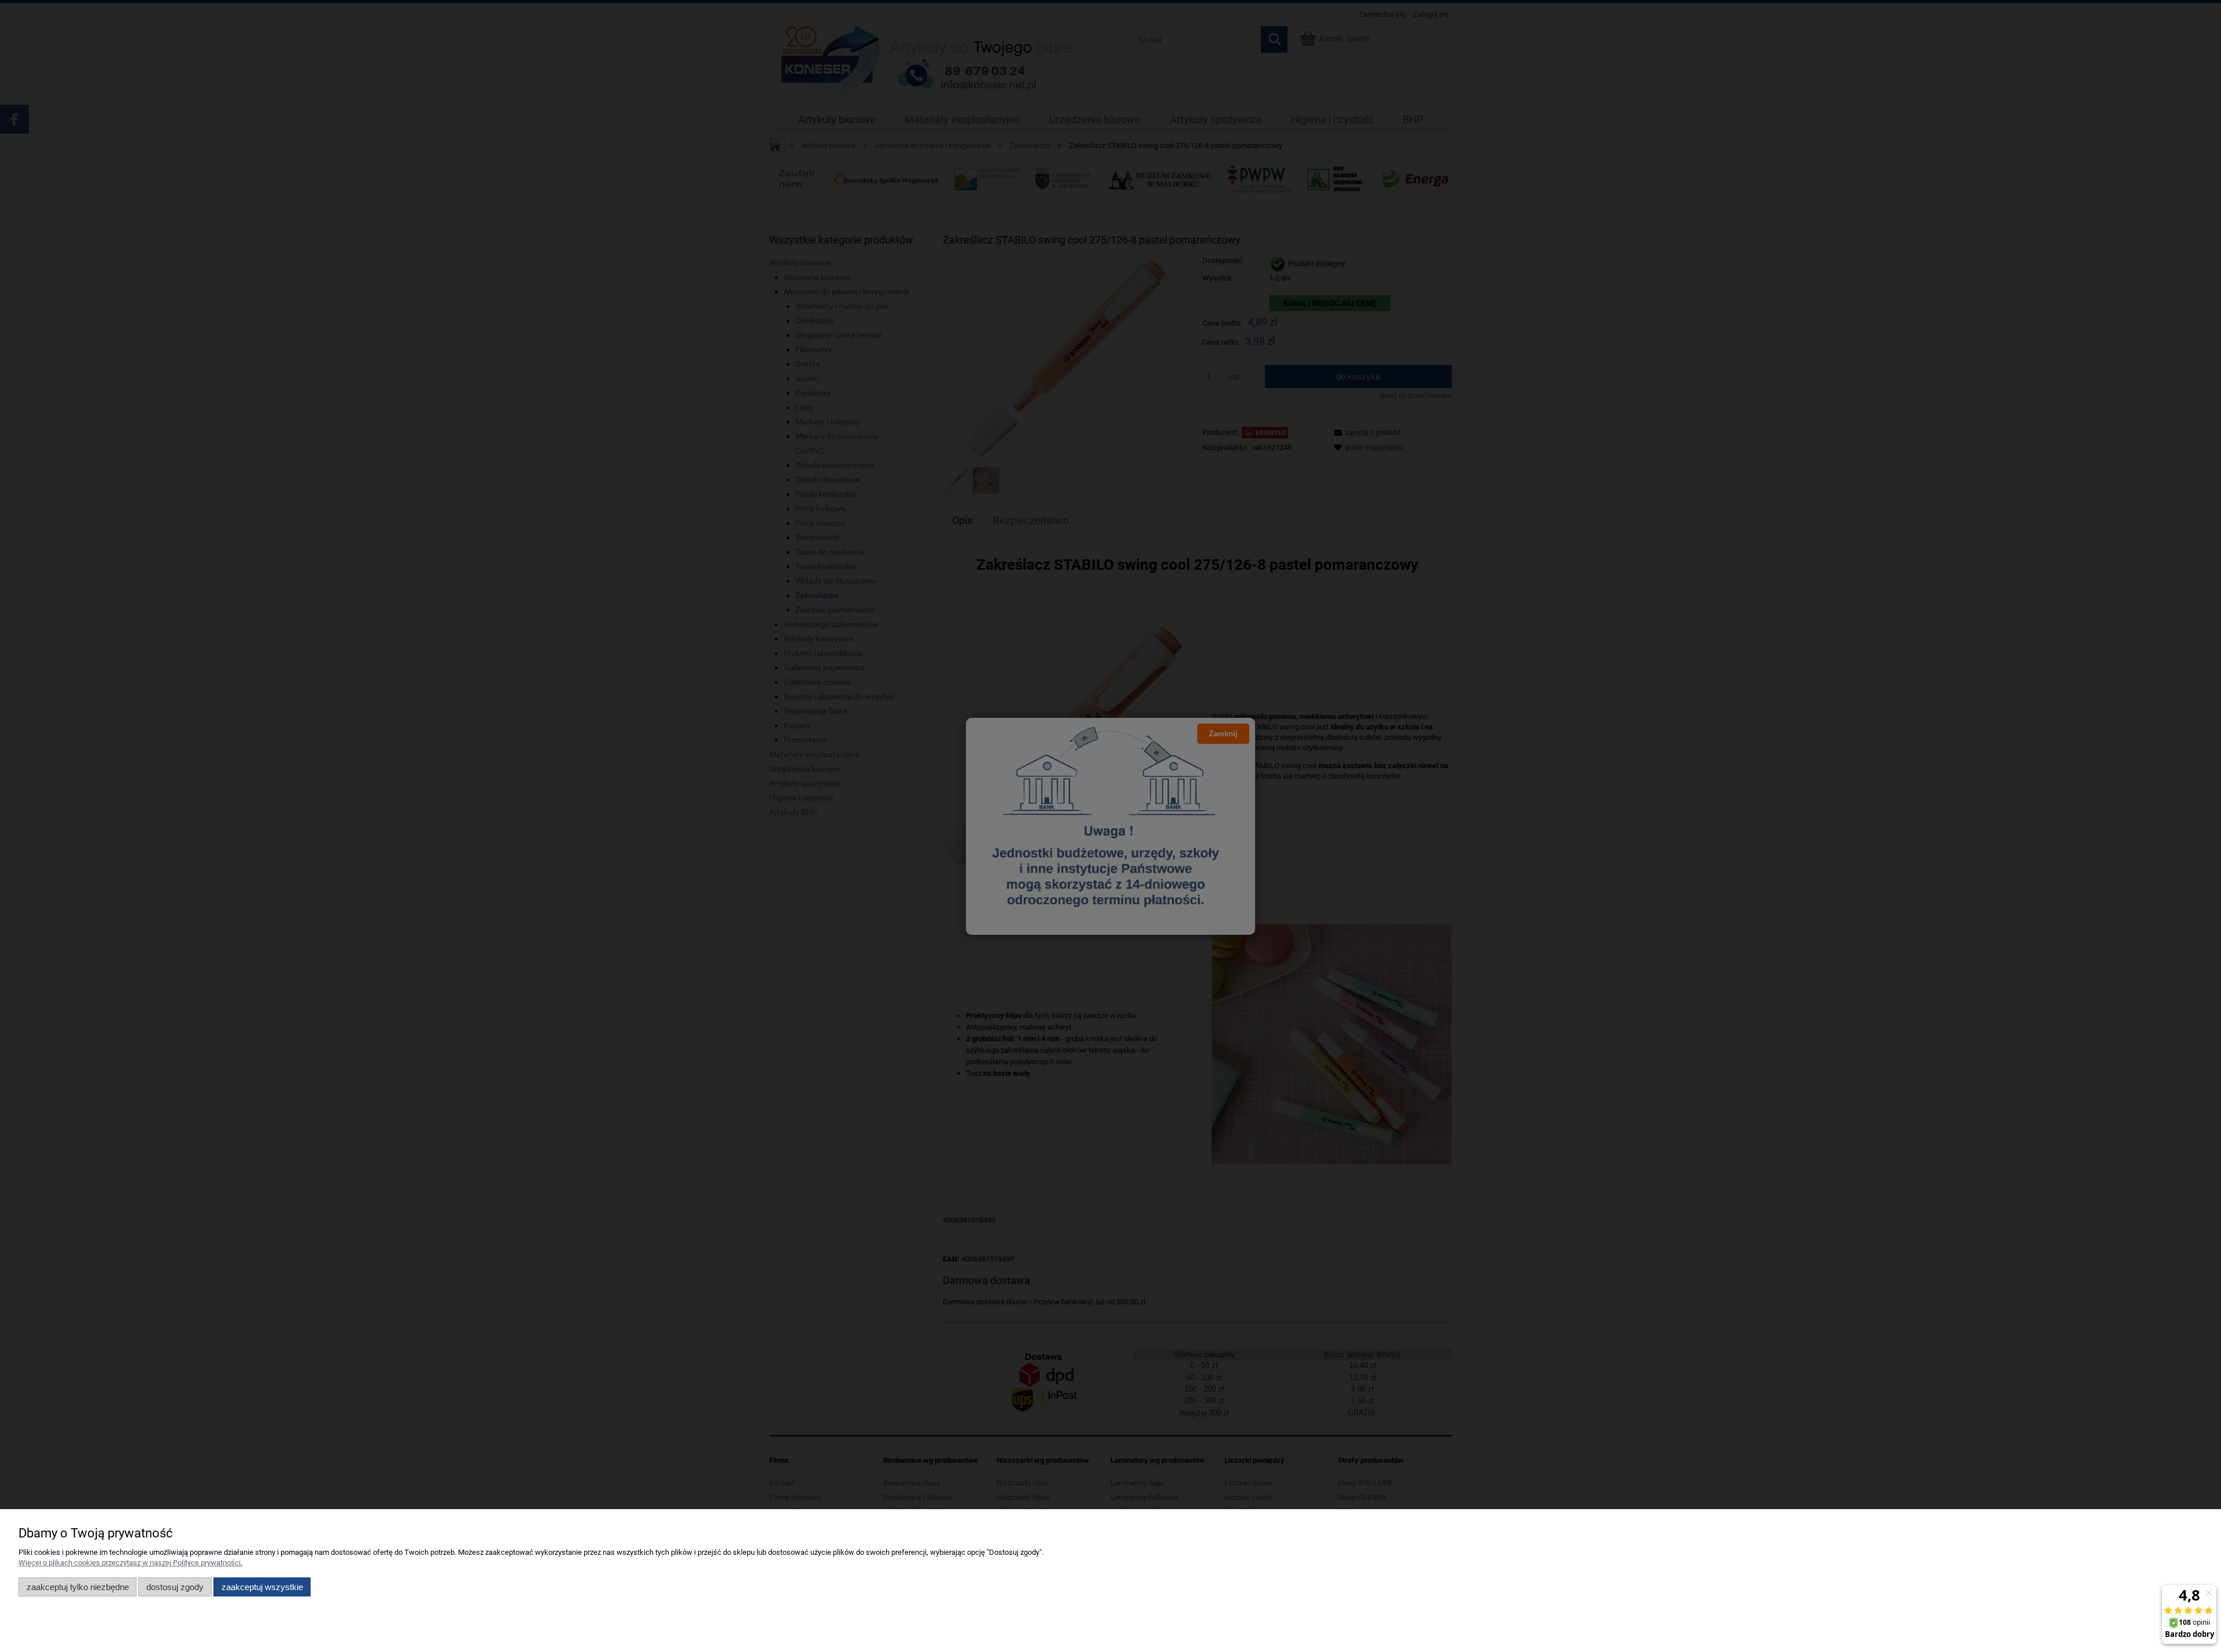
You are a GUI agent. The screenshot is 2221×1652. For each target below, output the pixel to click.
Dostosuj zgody (175, 1587)
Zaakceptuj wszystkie (262, 1587)
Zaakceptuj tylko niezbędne (78, 1587)
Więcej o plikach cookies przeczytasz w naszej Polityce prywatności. (130, 1563)
